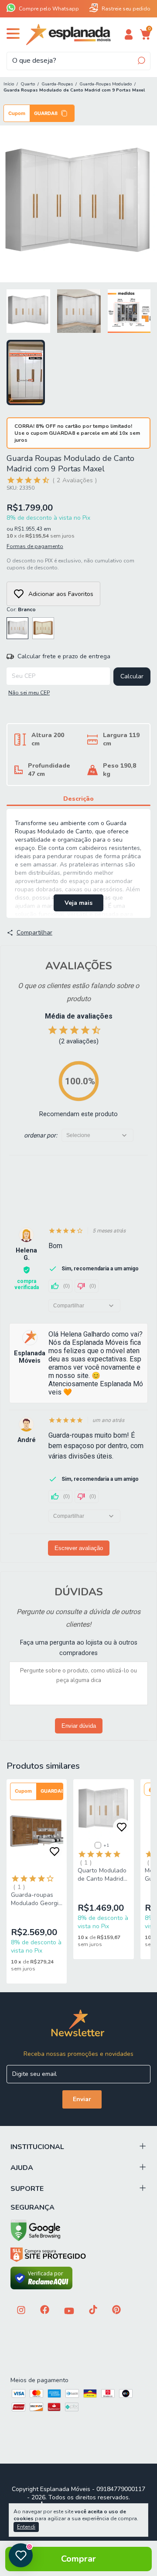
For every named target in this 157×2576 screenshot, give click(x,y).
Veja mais (78, 903)
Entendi (26, 2527)
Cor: (21, 609)
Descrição (78, 799)
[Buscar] (141, 61)
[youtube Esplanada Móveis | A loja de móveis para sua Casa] (69, 2312)
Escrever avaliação (79, 1548)
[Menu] (15, 37)
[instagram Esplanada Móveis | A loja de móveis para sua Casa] (21, 2311)
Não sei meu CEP (29, 693)
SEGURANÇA (32, 2207)
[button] (39, 113)
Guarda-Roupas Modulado (106, 84)
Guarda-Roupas (57, 84)
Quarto (28, 84)
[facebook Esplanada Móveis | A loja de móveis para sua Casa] (45, 2310)
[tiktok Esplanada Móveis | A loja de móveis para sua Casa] (93, 2310)
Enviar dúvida (79, 1726)
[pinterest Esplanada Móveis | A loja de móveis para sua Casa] (116, 2310)
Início (9, 84)
